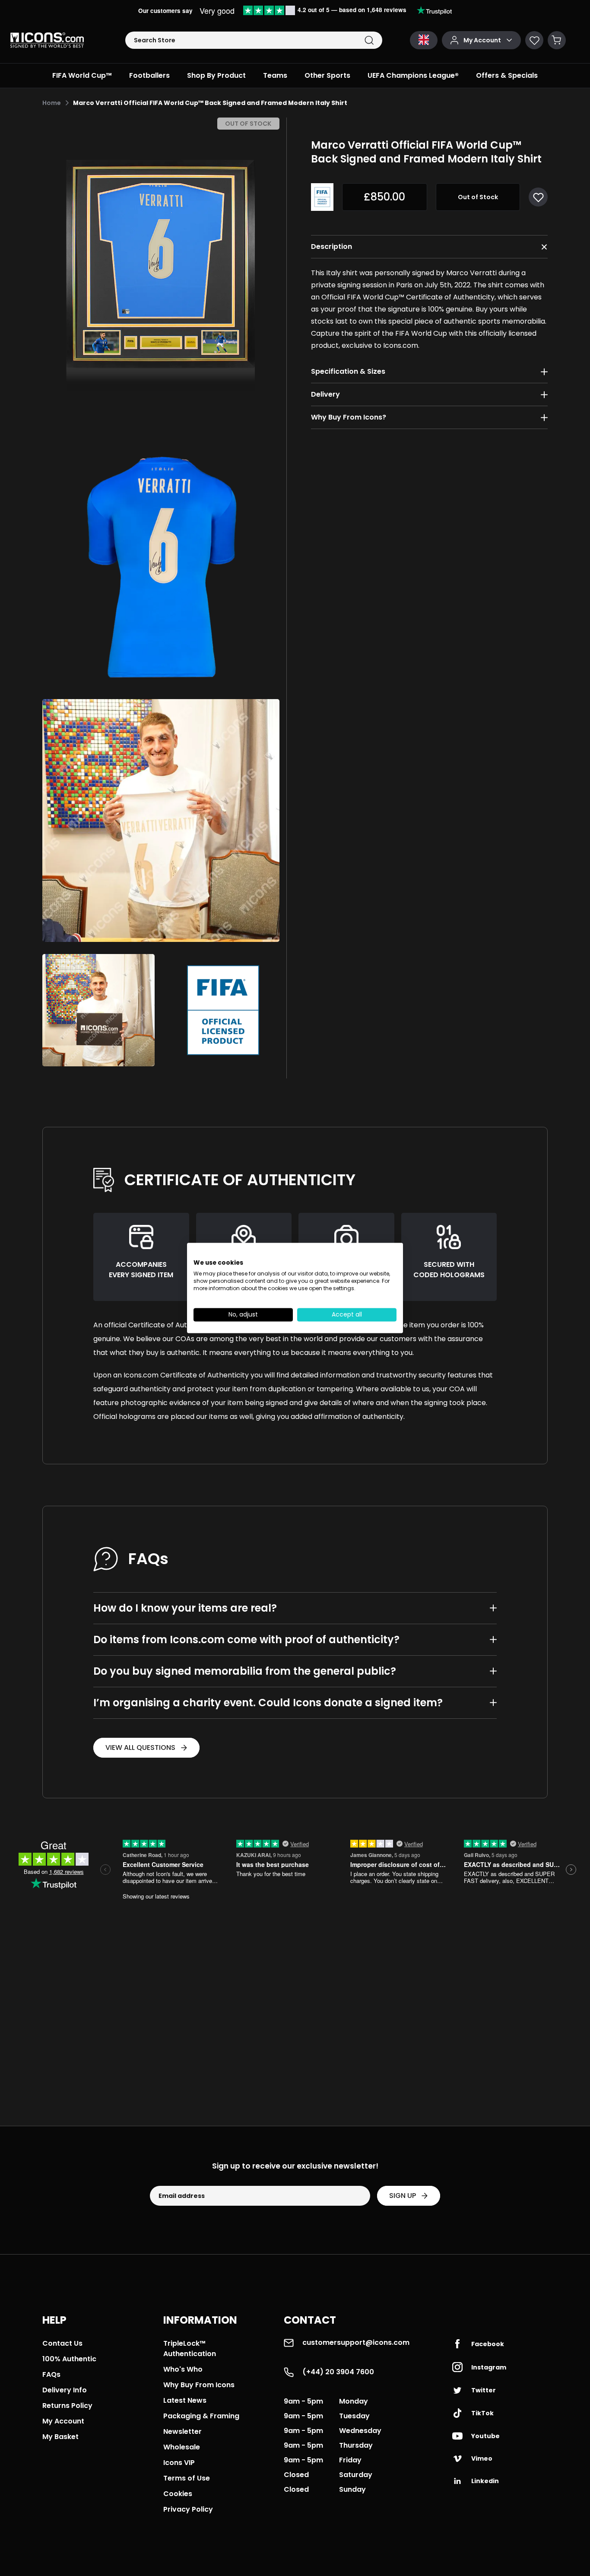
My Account (63, 2421)
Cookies (178, 2494)
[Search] (369, 40)
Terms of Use (187, 2478)
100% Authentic (69, 2359)
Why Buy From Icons (199, 2385)
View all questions (140, 1748)
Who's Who (183, 2369)
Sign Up (403, 2196)
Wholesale (182, 2447)
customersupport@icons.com (356, 2342)
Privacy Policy (188, 2509)
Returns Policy (67, 2406)
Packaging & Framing (201, 2416)
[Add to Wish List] (538, 197)
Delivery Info (65, 2390)
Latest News (185, 2400)
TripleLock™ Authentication (190, 2349)
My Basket (60, 2437)
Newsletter (182, 2431)
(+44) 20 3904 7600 (338, 2372)
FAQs (51, 2374)
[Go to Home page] (47, 40)
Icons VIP (179, 2463)
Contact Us (62, 2343)
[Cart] (557, 40)
